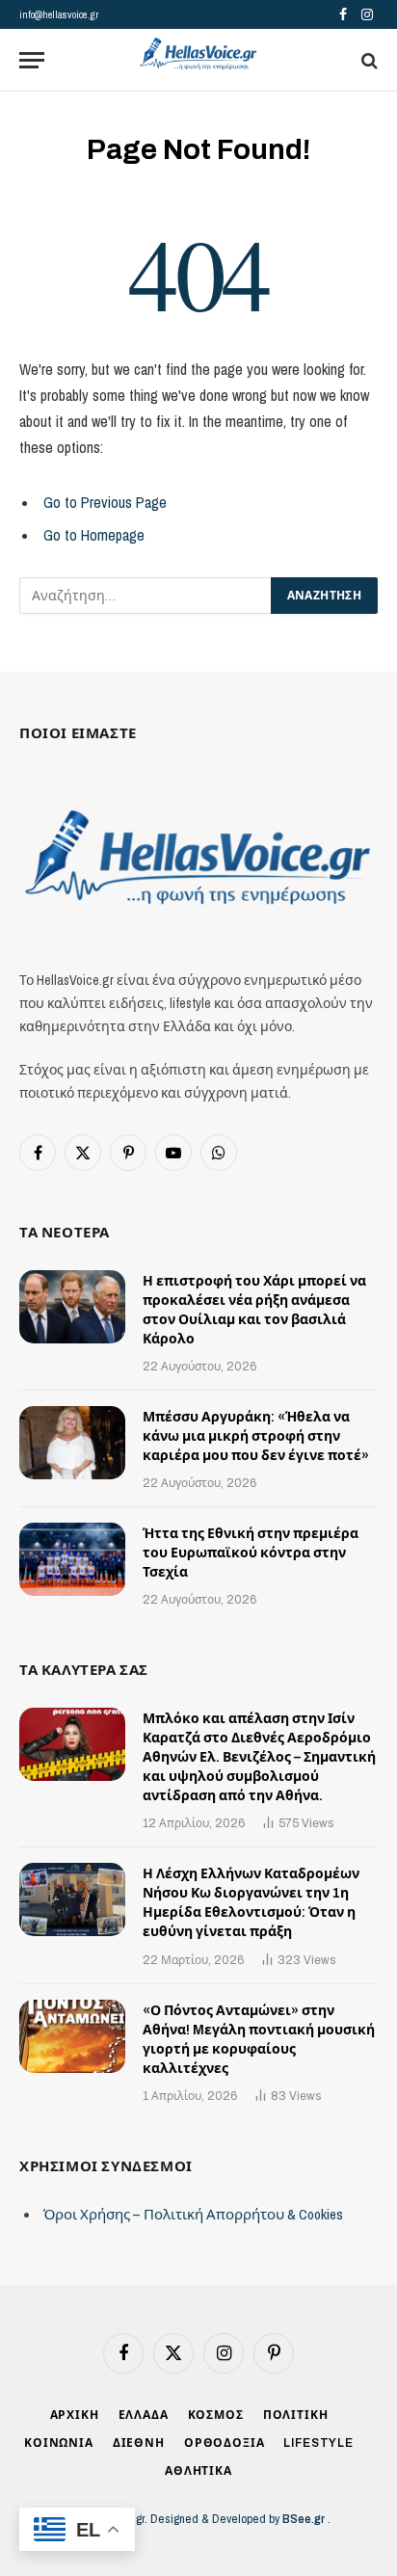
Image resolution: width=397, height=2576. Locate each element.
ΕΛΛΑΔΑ (144, 2415)
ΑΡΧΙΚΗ (75, 2415)
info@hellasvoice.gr (59, 14)
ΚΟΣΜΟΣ (216, 2415)
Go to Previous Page (105, 503)
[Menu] (32, 60)
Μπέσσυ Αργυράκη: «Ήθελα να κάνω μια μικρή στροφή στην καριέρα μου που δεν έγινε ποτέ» (256, 1436)
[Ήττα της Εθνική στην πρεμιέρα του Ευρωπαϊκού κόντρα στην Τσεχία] (72, 1559)
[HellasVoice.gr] (198, 54)
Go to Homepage (94, 535)
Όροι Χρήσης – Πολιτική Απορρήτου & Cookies (193, 2214)
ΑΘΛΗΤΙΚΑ (198, 2471)
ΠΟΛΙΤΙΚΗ (296, 2415)
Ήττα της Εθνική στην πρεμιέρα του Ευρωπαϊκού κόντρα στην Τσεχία (251, 1553)
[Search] (368, 60)
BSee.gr (305, 2519)
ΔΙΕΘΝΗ (139, 2443)
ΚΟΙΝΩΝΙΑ (59, 2443)
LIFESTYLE (318, 2443)
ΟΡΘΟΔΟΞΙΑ (225, 2443)
